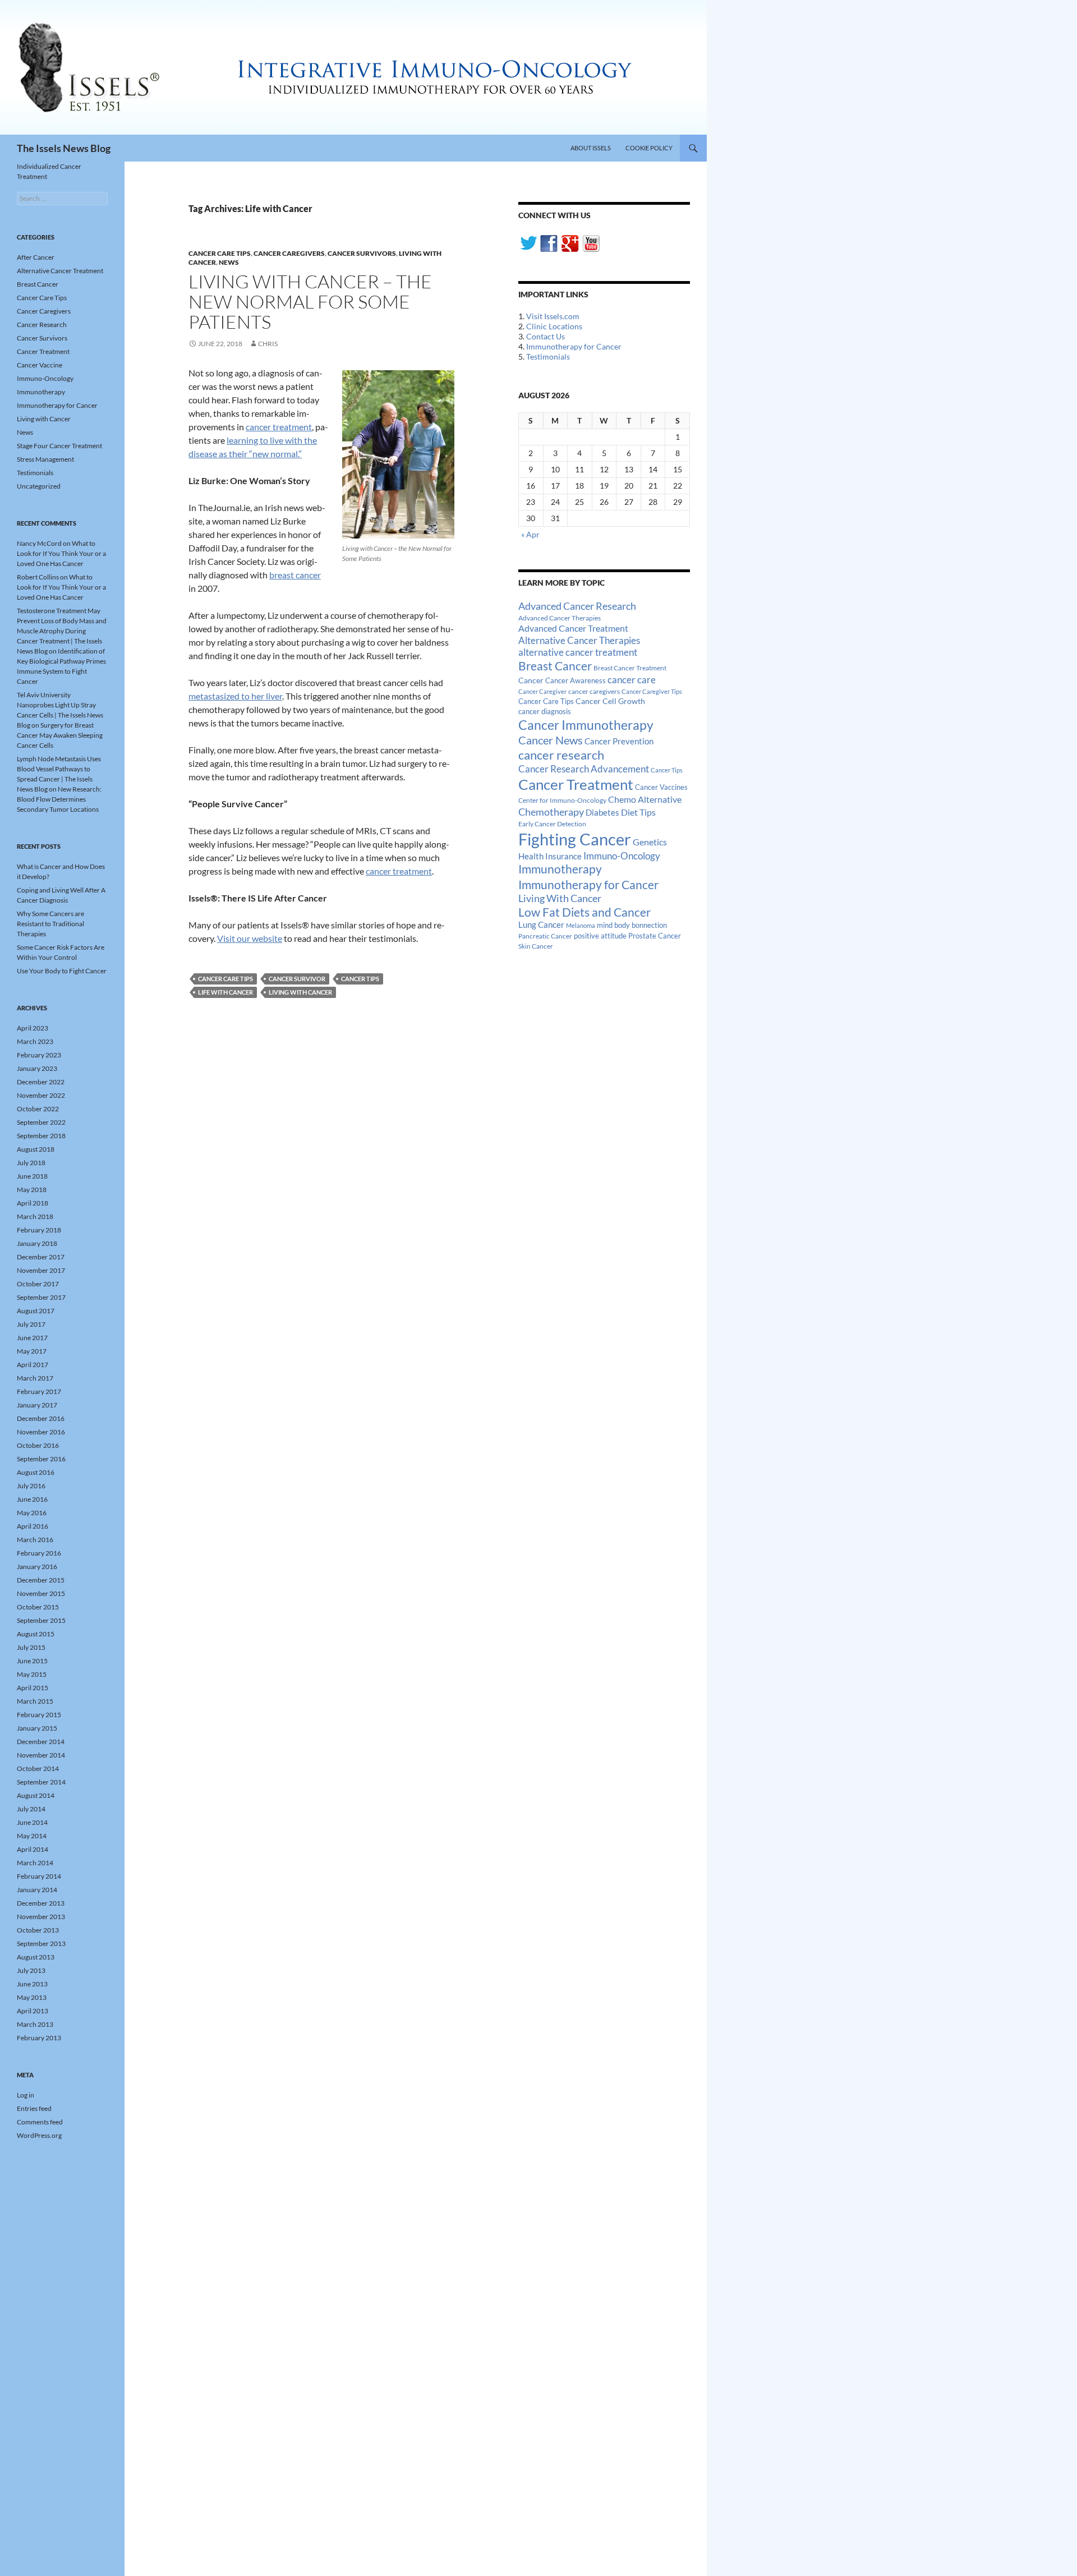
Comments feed (40, 2122)
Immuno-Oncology (622, 856)
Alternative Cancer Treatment (60, 271)
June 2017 (32, 1338)
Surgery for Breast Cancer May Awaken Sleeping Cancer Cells (60, 735)
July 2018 (31, 1163)
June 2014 (32, 1822)
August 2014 (36, 1795)
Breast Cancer (555, 666)
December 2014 (41, 1742)
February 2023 (39, 1055)
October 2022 (38, 1109)
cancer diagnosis (545, 712)
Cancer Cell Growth (610, 701)
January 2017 (37, 1405)
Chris (268, 344)
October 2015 (38, 1607)
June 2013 (32, 1984)
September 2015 (41, 1620)
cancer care (632, 680)
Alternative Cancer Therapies (579, 640)
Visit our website (250, 938)
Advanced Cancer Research (577, 606)
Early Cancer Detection (552, 824)
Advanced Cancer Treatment (573, 628)
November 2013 (41, 1917)
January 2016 (37, 1567)
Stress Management (45, 459)
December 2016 (41, 1418)
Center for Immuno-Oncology (562, 800)
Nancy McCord (39, 543)
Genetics (650, 842)
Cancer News (551, 740)
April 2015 (33, 1688)
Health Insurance (550, 856)
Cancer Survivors (362, 253)
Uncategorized (39, 486)
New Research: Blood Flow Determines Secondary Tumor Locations (59, 799)
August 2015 (36, 1634)
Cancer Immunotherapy (586, 725)
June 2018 (32, 1176)
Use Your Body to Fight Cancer (62, 971)
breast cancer (295, 575)
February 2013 (39, 2038)
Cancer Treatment (576, 784)
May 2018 (32, 1190)
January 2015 (37, 1728)
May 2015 (32, 1674)
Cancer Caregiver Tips (652, 691)
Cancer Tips (360, 979)
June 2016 (32, 1499)
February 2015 (39, 1715)
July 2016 (31, 1486)
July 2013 (31, 1970)
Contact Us (546, 336)
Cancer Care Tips (220, 253)
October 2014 (38, 1768)
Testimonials (548, 357)
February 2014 (39, 1876)
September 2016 (41, 1459)
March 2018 (35, 1216)
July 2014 (31, 1809)
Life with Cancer (225, 992)
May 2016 (32, 1513)
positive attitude (600, 936)
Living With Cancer (300, 992)
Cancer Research (42, 325)
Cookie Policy (649, 148)
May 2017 (32, 1351)
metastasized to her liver (235, 696)
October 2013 (38, 1930)
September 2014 (41, 1782)
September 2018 (41, 1136)
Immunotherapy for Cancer (574, 346)
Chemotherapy (551, 812)
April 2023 (33, 1028)
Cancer (531, 680)
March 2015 (35, 1701)
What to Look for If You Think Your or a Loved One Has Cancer (61, 553)
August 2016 (36, 1472)
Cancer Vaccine (40, 365)
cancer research (561, 755)
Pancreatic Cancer (545, 936)
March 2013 (35, 2024)
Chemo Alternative (645, 799)
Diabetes (602, 812)
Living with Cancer (44, 419)
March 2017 (35, 1378)
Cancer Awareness (576, 681)
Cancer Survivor (297, 979)
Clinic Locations (554, 326)
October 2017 (38, 1284)
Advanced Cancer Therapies (560, 618)
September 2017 (41, 1297)
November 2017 (41, 1270)
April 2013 (33, 2011)
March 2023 (35, 1041)
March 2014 (35, 1863)
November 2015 (41, 1593)
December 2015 (41, 1580)
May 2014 (32, 1836)
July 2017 (31, 1324)
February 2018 (39, 1230)
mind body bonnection (632, 925)
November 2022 (41, 1095)
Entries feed (34, 2108)
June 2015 (32, 1661)
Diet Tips (638, 812)
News (229, 262)
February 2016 (39, 1553)
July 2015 (31, 1647)
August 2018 (36, 1149)
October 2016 (38, 1445)
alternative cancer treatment (578, 652)
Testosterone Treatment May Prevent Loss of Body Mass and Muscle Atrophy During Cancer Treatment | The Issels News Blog (62, 631)
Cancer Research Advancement (584, 769)
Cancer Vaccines (661, 787)
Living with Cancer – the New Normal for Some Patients (310, 302)
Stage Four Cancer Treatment (59, 446)
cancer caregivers (594, 691)
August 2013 (36, 1957)
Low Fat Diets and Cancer (584, 912)
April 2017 (33, 1365)
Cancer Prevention (619, 741)
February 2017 (39, 1392)
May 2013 (32, 1997)
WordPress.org (39, 2135)
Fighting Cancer (575, 839)
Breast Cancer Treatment (630, 668)
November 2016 (41, 1432)
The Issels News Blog (64, 148)
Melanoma (581, 925)
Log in (26, 2095)
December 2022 (41, 1082)
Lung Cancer (541, 925)
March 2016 (35, 1540)
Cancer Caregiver (542, 691)
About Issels (591, 148)
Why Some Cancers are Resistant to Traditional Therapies (50, 924)
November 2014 (41, 1755)
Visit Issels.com (553, 316)
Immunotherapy (560, 869)
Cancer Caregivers (289, 253)
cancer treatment (279, 427)
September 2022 (41, 1122)
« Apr (530, 534)
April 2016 (33, 1526)
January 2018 (37, 1243)
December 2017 (41, 1257)
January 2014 (37, 1890)
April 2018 (33, 1203)
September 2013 (41, 1944)
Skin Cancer (536, 946)
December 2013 (41, 1903)
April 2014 (33, 1849)
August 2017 (36, 1311)
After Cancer (36, 257)
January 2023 (37, 1068)
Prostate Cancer (655, 936)
